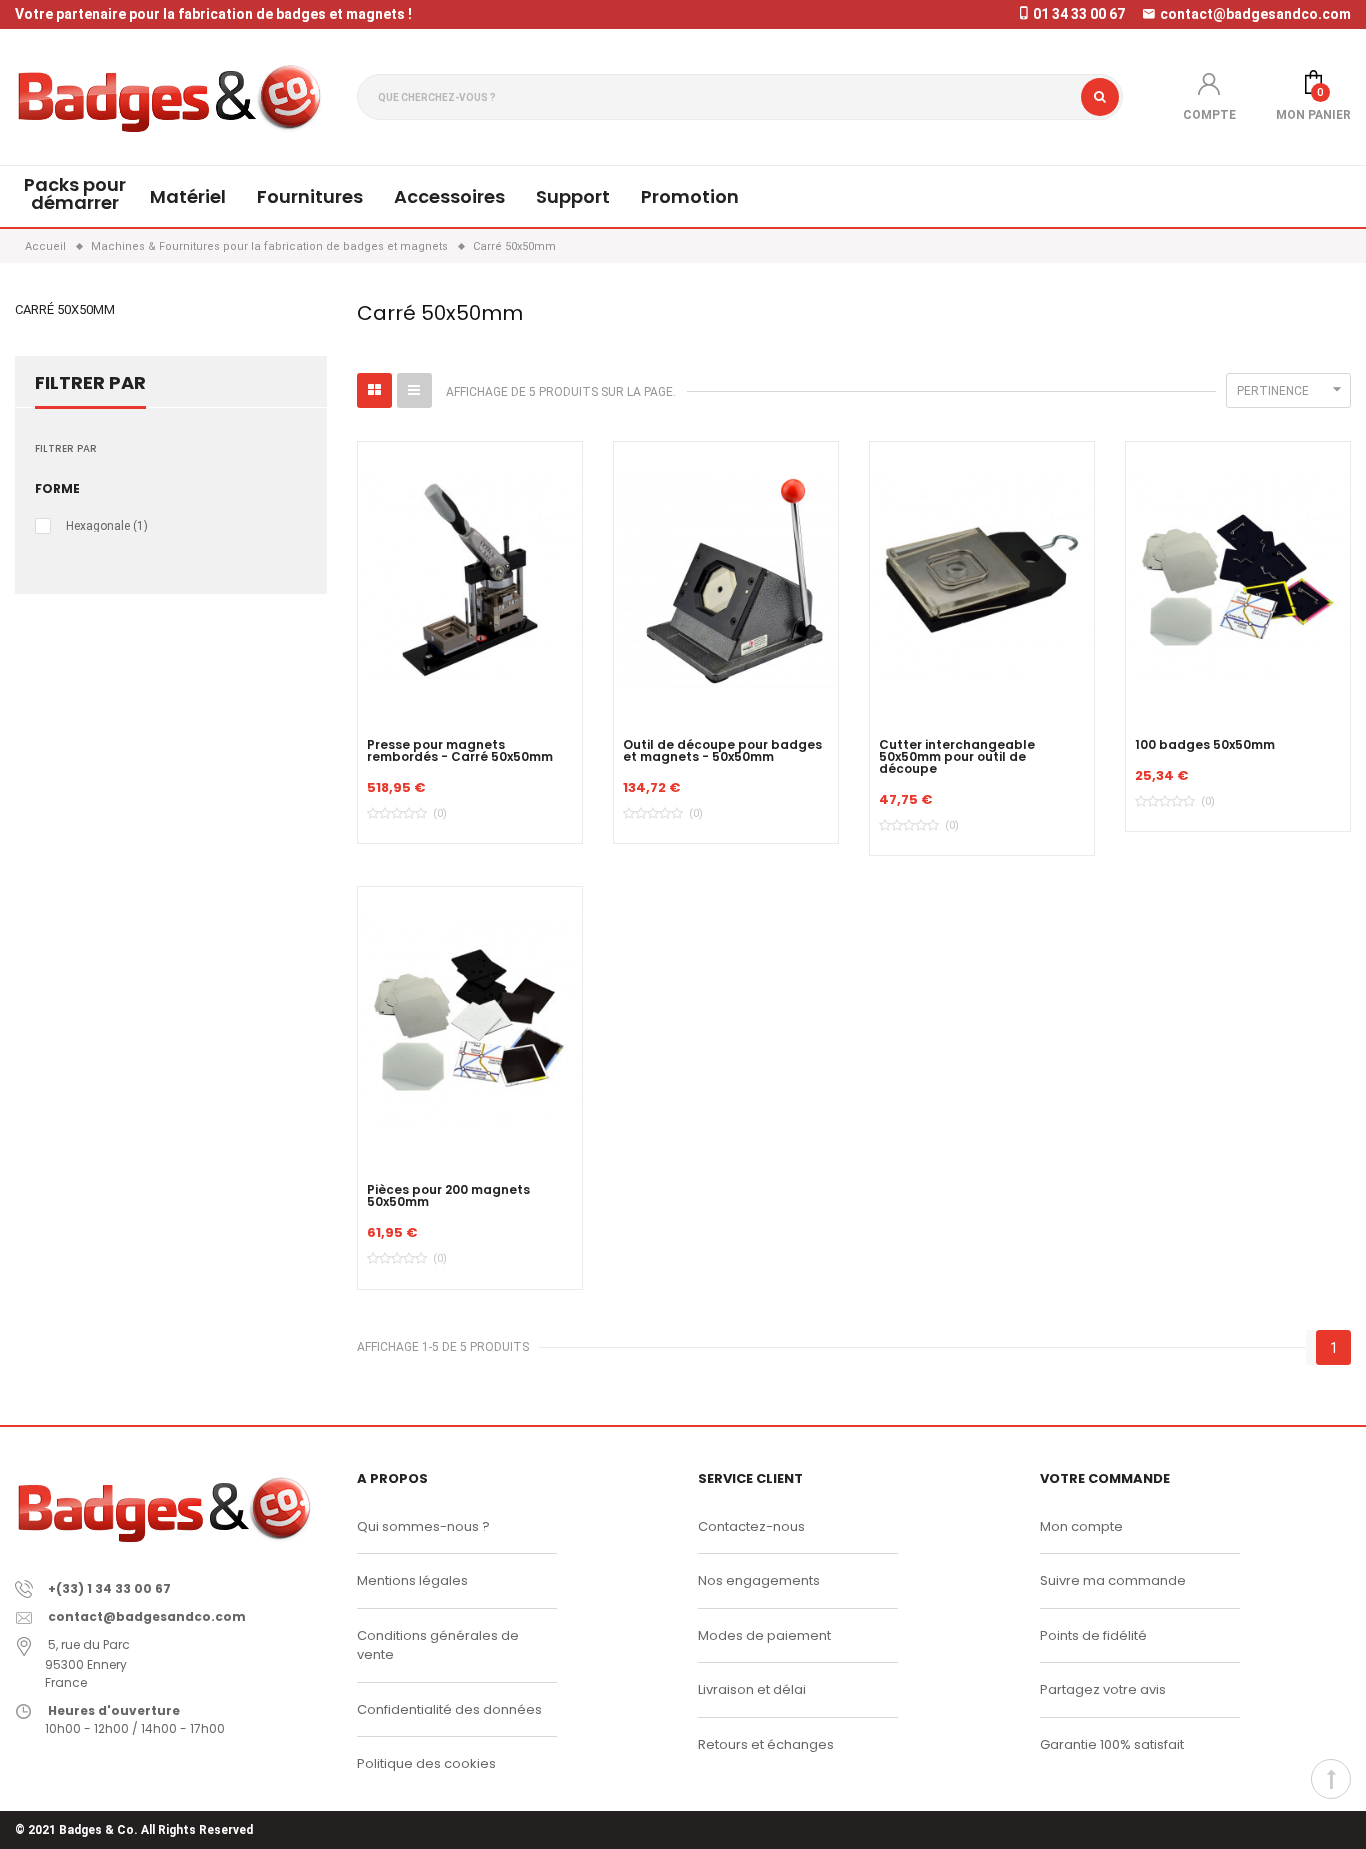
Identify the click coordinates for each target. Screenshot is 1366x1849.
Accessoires (449, 196)
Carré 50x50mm (65, 309)
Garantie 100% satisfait (1112, 1744)
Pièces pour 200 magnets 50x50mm (448, 1196)
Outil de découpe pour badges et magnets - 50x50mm (722, 751)
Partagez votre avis (1103, 1689)
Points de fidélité (1093, 1635)
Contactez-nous (751, 1526)
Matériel (188, 196)
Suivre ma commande (1113, 1580)
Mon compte (1081, 1526)
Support (573, 196)
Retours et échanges (766, 1744)
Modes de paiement (764, 1635)
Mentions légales (412, 1580)
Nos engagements (759, 1580)
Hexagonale (107, 526)
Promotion (690, 196)
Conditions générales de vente (438, 1645)
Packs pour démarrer (75, 193)
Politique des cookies (426, 1763)
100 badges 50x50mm (1205, 745)
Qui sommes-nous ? (423, 1526)
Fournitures (310, 196)
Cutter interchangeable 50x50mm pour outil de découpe (957, 757)
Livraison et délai (752, 1689)
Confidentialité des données (449, 1709)
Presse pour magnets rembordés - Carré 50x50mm (460, 751)
